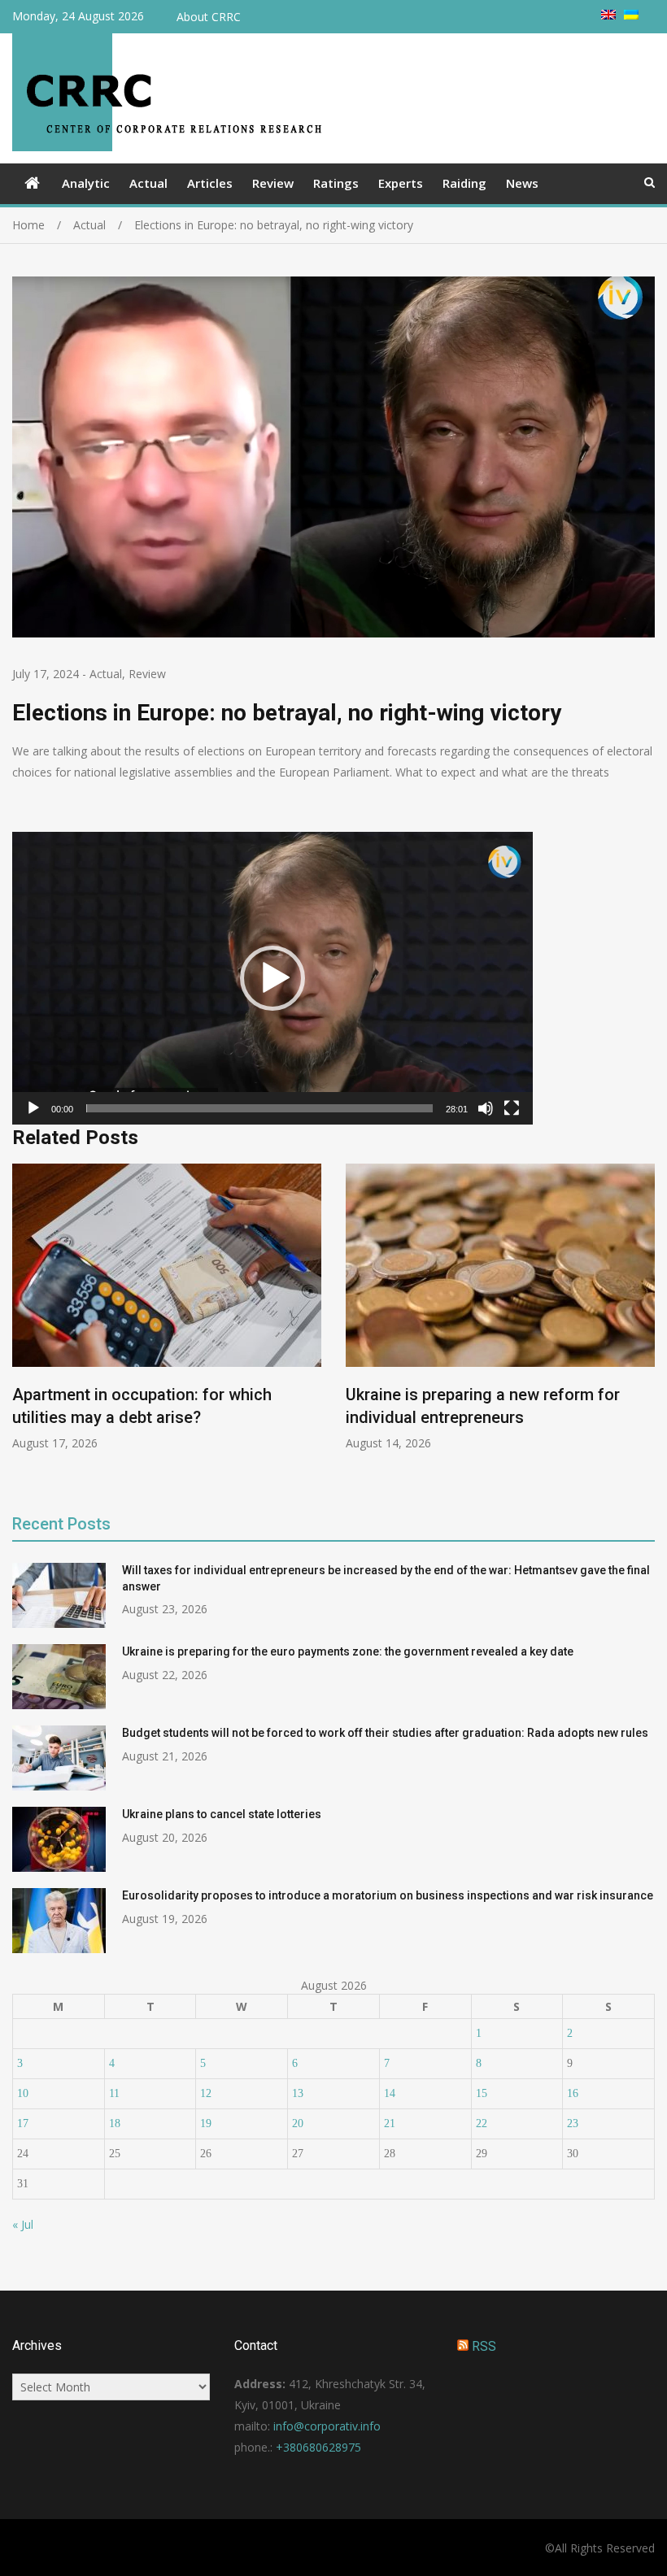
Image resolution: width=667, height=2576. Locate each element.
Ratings (336, 183)
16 (573, 2093)
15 (482, 2093)
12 (206, 2093)
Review (273, 183)
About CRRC (209, 17)
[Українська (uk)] (631, 15)
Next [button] (644, 1327)
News (522, 183)
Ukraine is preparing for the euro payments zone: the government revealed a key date (348, 1651)
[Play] (33, 1108)
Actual (148, 183)
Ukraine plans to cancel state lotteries (222, 1814)
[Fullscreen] (512, 1108)
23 (573, 2123)
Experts (401, 183)
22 (482, 2123)
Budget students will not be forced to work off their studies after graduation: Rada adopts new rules (385, 1733)
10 (23, 2093)
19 (206, 2123)
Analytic (86, 183)
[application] (272, 978)
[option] (167, 1308)
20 (298, 2123)
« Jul (23, 2224)
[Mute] (486, 1108)
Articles (210, 183)
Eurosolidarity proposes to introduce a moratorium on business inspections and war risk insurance (388, 1895)
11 (114, 2093)
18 (115, 2123)
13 (298, 2093)
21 (390, 2123)
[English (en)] (608, 15)
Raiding (464, 183)
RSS (484, 2346)
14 (390, 2093)
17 (23, 2123)
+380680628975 (318, 2447)
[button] (272, 978)
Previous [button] (23, 1327)
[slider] (259, 1108)
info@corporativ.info (327, 2426)
